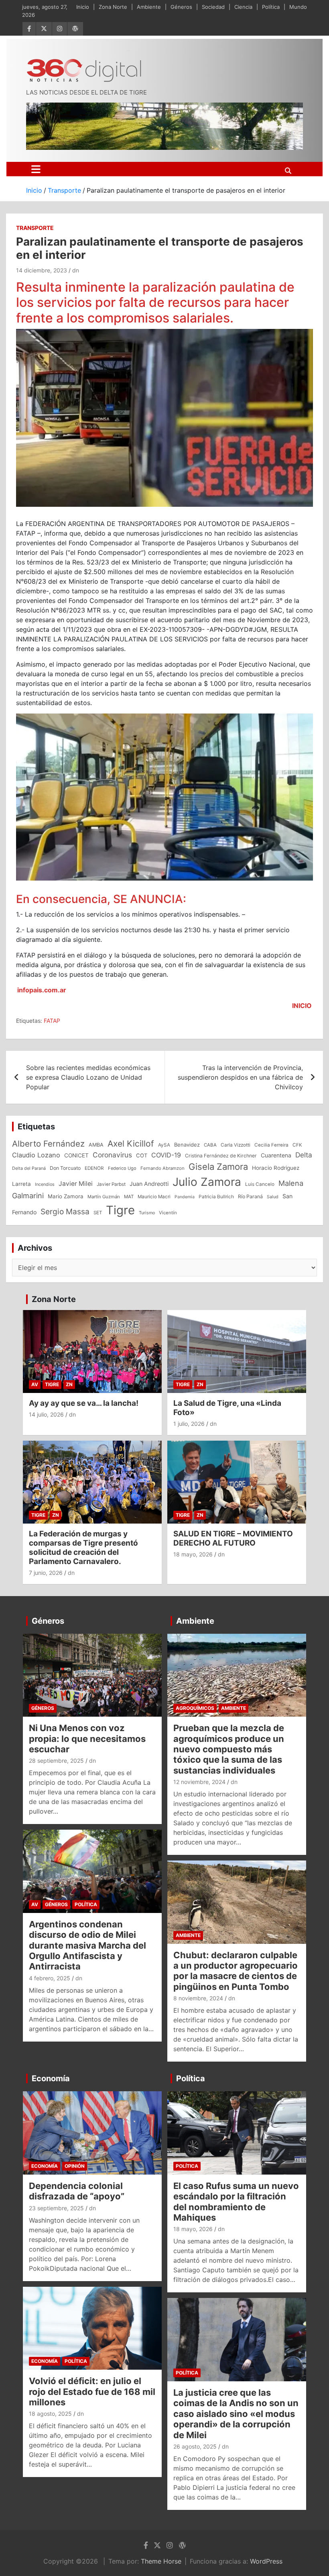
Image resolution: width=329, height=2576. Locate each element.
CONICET (76, 1155)
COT (142, 1155)
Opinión (75, 2166)
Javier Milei (76, 1184)
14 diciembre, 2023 (42, 270)
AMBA (96, 1145)
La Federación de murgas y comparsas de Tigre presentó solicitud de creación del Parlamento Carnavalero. (83, 1547)
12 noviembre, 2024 (199, 1782)
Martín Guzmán (104, 1197)
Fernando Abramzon (162, 1168)
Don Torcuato (65, 1168)
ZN (69, 1384)
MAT (129, 1197)
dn (76, 270)
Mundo (298, 7)
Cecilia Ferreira (271, 1145)
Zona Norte (113, 7)
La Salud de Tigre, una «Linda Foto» (227, 1408)
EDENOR (94, 1168)
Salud (273, 1197)
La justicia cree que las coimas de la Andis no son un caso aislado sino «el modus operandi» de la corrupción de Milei (236, 2414)
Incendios (45, 1184)
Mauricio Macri (154, 1197)
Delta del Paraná (29, 1168)
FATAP (52, 1021)
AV (35, 1384)
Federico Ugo (122, 1168)
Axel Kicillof (131, 1144)
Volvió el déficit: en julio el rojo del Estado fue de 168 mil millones (92, 2392)
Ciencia (243, 7)
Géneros (181, 7)
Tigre (120, 1210)
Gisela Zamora (218, 1167)
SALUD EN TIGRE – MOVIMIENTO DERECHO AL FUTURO (233, 1538)
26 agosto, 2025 (195, 2446)
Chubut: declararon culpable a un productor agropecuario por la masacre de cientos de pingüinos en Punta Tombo (236, 1971)
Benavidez (187, 1145)
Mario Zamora (66, 1196)
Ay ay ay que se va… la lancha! (84, 1403)
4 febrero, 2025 (50, 1978)
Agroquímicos (195, 1708)
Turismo (147, 1213)
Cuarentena (276, 1155)
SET (98, 1213)
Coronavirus (112, 1155)
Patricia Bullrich (216, 1196)
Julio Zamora (207, 1182)
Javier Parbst (111, 1184)
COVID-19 (166, 1155)
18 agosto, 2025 (50, 2414)
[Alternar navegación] (36, 169)
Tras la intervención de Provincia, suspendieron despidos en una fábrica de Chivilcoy (240, 1077)
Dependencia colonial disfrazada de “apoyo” (77, 2191)
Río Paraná (250, 1196)
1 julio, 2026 (189, 1424)
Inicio (83, 7)
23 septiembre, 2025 (56, 2208)
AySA (164, 1145)
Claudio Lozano (36, 1155)
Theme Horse (161, 2561)
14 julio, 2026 (46, 1414)
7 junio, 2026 (46, 1573)
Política (271, 7)
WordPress (266, 2561)
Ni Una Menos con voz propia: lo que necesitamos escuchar (87, 1738)
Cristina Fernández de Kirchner (221, 1156)
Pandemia (185, 1197)
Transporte (35, 228)
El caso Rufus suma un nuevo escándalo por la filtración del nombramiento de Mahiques (236, 2202)
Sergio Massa (65, 1211)
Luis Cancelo (260, 1184)
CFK (297, 1145)
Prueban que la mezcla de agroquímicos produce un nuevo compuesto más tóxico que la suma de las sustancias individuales (229, 1749)
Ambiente (149, 7)
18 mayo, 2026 (193, 1554)
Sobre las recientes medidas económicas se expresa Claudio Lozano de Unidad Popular (88, 1077)
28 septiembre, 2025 (56, 1761)
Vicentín (168, 1213)
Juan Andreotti (149, 1184)
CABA (210, 1145)
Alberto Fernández (48, 1144)
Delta (304, 1155)
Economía (51, 2078)
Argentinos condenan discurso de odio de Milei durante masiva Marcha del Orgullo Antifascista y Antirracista (87, 1945)
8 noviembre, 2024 (198, 1998)
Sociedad (213, 7)
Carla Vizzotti (236, 1145)
